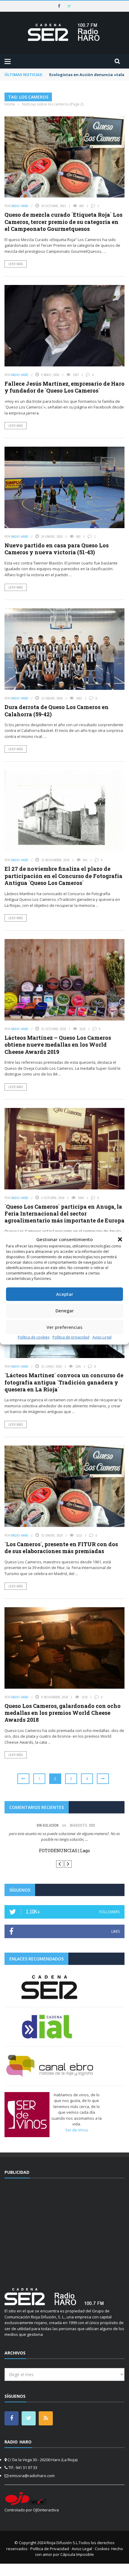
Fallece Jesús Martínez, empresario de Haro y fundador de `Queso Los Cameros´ (64, 387)
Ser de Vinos (77, 2130)
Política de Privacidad (50, 2548)
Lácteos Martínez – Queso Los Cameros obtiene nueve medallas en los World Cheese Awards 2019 (58, 1045)
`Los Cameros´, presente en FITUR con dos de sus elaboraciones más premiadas (61, 1548)
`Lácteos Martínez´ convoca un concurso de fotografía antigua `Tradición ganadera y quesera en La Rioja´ (64, 1382)
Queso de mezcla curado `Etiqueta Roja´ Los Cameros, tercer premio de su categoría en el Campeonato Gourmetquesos (63, 222)
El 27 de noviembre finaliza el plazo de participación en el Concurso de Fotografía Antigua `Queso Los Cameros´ (63, 876)
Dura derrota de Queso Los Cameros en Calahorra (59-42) (57, 710)
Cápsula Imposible (77, 2554)
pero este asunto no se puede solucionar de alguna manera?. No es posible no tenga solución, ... (64, 1837)
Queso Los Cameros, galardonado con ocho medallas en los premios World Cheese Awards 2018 (63, 1713)
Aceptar (65, 1294)
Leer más (16, 264)
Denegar (65, 1311)
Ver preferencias (64, 1327)
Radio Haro (20, 206)
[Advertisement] (64, 2229)
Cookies (102, 2548)
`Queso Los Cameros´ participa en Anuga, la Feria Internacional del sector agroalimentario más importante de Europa (64, 1214)
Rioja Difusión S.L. (63, 2543)
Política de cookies (34, 1337)
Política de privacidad (71, 1337)
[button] (120, 1239)
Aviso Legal (102, 1337)
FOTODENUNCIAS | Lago (64, 1851)
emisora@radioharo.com (32, 2475)
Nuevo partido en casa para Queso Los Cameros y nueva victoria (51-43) (57, 549)
